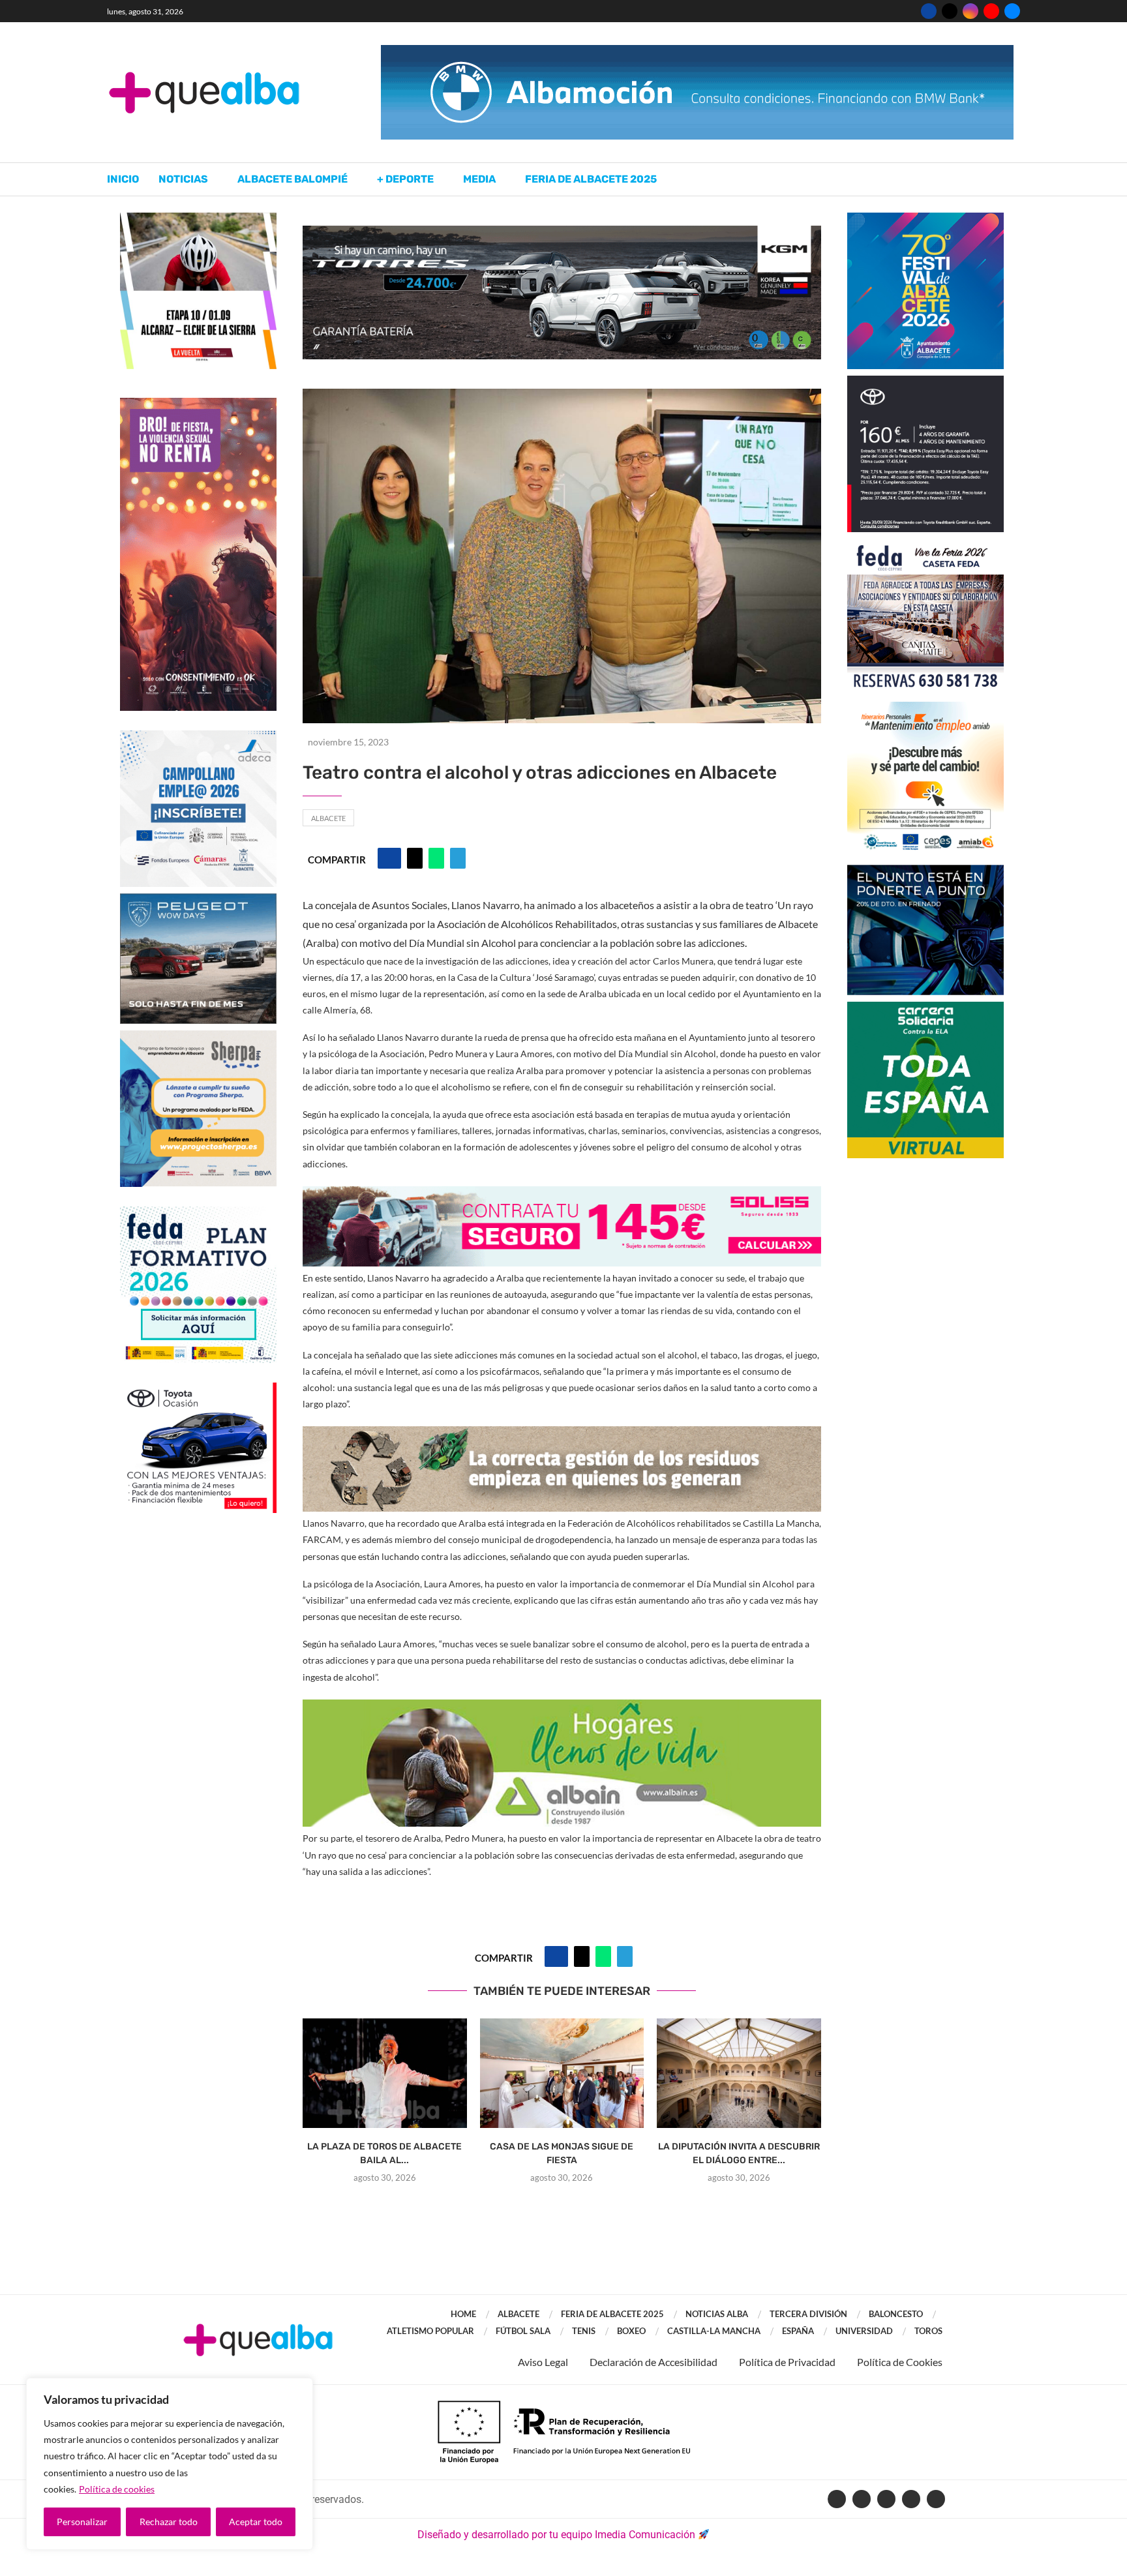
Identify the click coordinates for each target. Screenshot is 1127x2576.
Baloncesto (896, 2314)
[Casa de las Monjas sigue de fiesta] (562, 2073)
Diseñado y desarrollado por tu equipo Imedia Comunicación (556, 2535)
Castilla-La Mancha (714, 2331)
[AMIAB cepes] (925, 708)
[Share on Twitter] (415, 858)
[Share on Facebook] (389, 858)
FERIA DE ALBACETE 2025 (612, 2314)
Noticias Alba (717, 2314)
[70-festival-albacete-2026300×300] (925, 219)
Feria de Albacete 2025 (591, 179)
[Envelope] (936, 2499)
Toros (928, 2331)
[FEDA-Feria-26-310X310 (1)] (925, 545)
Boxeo (631, 2331)
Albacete (328, 818)
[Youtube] (991, 11)
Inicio (123, 179)
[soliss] (562, 1195)
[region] (170, 2464)
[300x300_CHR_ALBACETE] (925, 382)
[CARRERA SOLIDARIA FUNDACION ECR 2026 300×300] (925, 1008)
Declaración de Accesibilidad (654, 2362)
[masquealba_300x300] (198, 1037)
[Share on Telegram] (458, 858)
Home (463, 2314)
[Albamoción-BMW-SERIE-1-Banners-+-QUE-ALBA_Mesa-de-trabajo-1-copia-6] (697, 51)
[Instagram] (970, 11)
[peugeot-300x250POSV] (925, 871)
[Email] (1012, 11)
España (798, 2331)
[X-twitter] (862, 2499)
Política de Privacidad (787, 2362)
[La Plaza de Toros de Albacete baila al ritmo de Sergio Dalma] (385, 2073)
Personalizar (82, 2522)
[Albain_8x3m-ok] (562, 1708)
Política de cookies (117, 2489)
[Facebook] (929, 11)
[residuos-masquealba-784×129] (562, 1435)
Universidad (864, 2331)
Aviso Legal (543, 2362)
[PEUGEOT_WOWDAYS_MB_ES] (198, 900)
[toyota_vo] (198, 1391)
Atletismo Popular (430, 2331)
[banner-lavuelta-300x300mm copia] (198, 219)
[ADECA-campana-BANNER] (198, 737)
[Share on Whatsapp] (436, 858)
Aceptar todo (256, 2522)
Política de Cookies (900, 2362)
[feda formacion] (198, 1213)
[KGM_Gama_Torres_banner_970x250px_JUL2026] (562, 232)
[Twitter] (950, 11)
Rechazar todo (169, 2522)
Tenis (584, 2331)
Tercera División (808, 2314)
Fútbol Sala (523, 2331)
